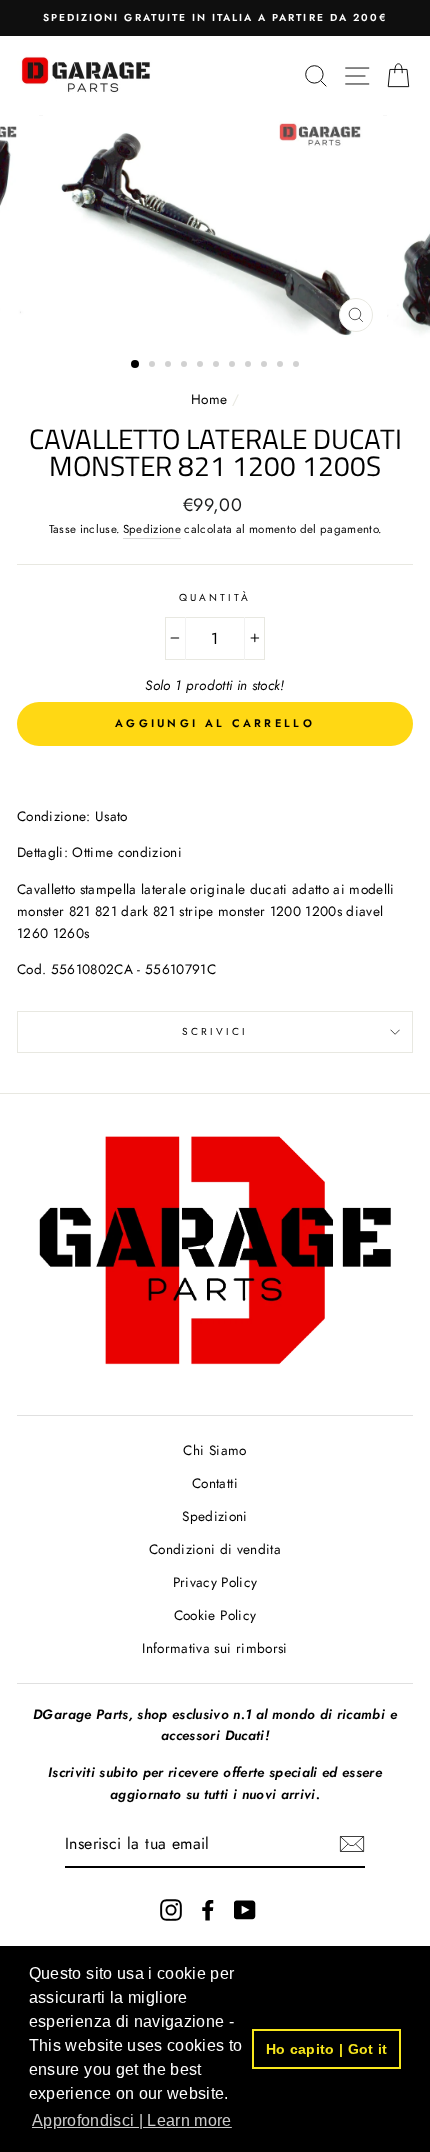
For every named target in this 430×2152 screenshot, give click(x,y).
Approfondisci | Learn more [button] (132, 2120)
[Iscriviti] (352, 1844)
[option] (215, 18)
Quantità (215, 597)
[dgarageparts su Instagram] (171, 1909)
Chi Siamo (214, 1450)
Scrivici (215, 1031)
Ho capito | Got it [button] (327, 2049)
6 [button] (218, 366)
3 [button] (170, 366)
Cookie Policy (215, 1615)
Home (211, 399)
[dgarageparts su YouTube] (245, 1909)
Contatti (215, 1483)
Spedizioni (214, 1516)
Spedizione (152, 529)
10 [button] (282, 366)
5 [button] (202, 366)
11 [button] (298, 366)
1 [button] (136, 365)
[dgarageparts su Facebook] (208, 1909)
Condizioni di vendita (215, 1549)
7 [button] (234, 366)
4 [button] (186, 366)
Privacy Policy (215, 1582)
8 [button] (250, 366)
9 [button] (266, 366)
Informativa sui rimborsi (214, 1648)
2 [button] (154, 366)
